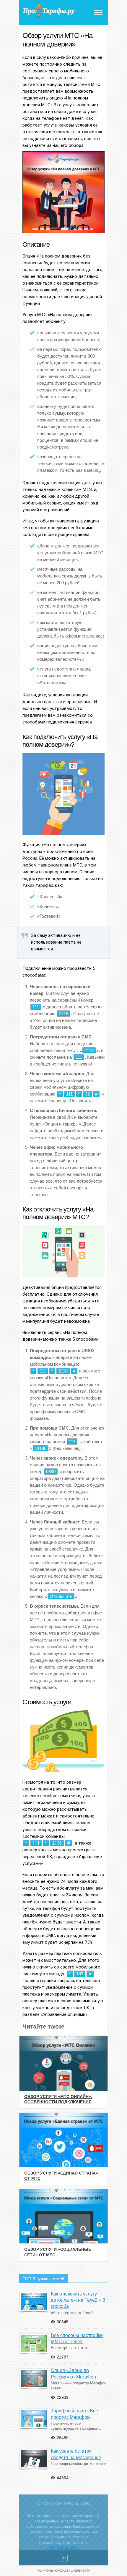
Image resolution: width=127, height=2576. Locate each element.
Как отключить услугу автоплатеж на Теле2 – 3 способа (78, 2300)
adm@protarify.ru (63, 2548)
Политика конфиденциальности (63, 2570)
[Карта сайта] (64, 2559)
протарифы (49, 11)
